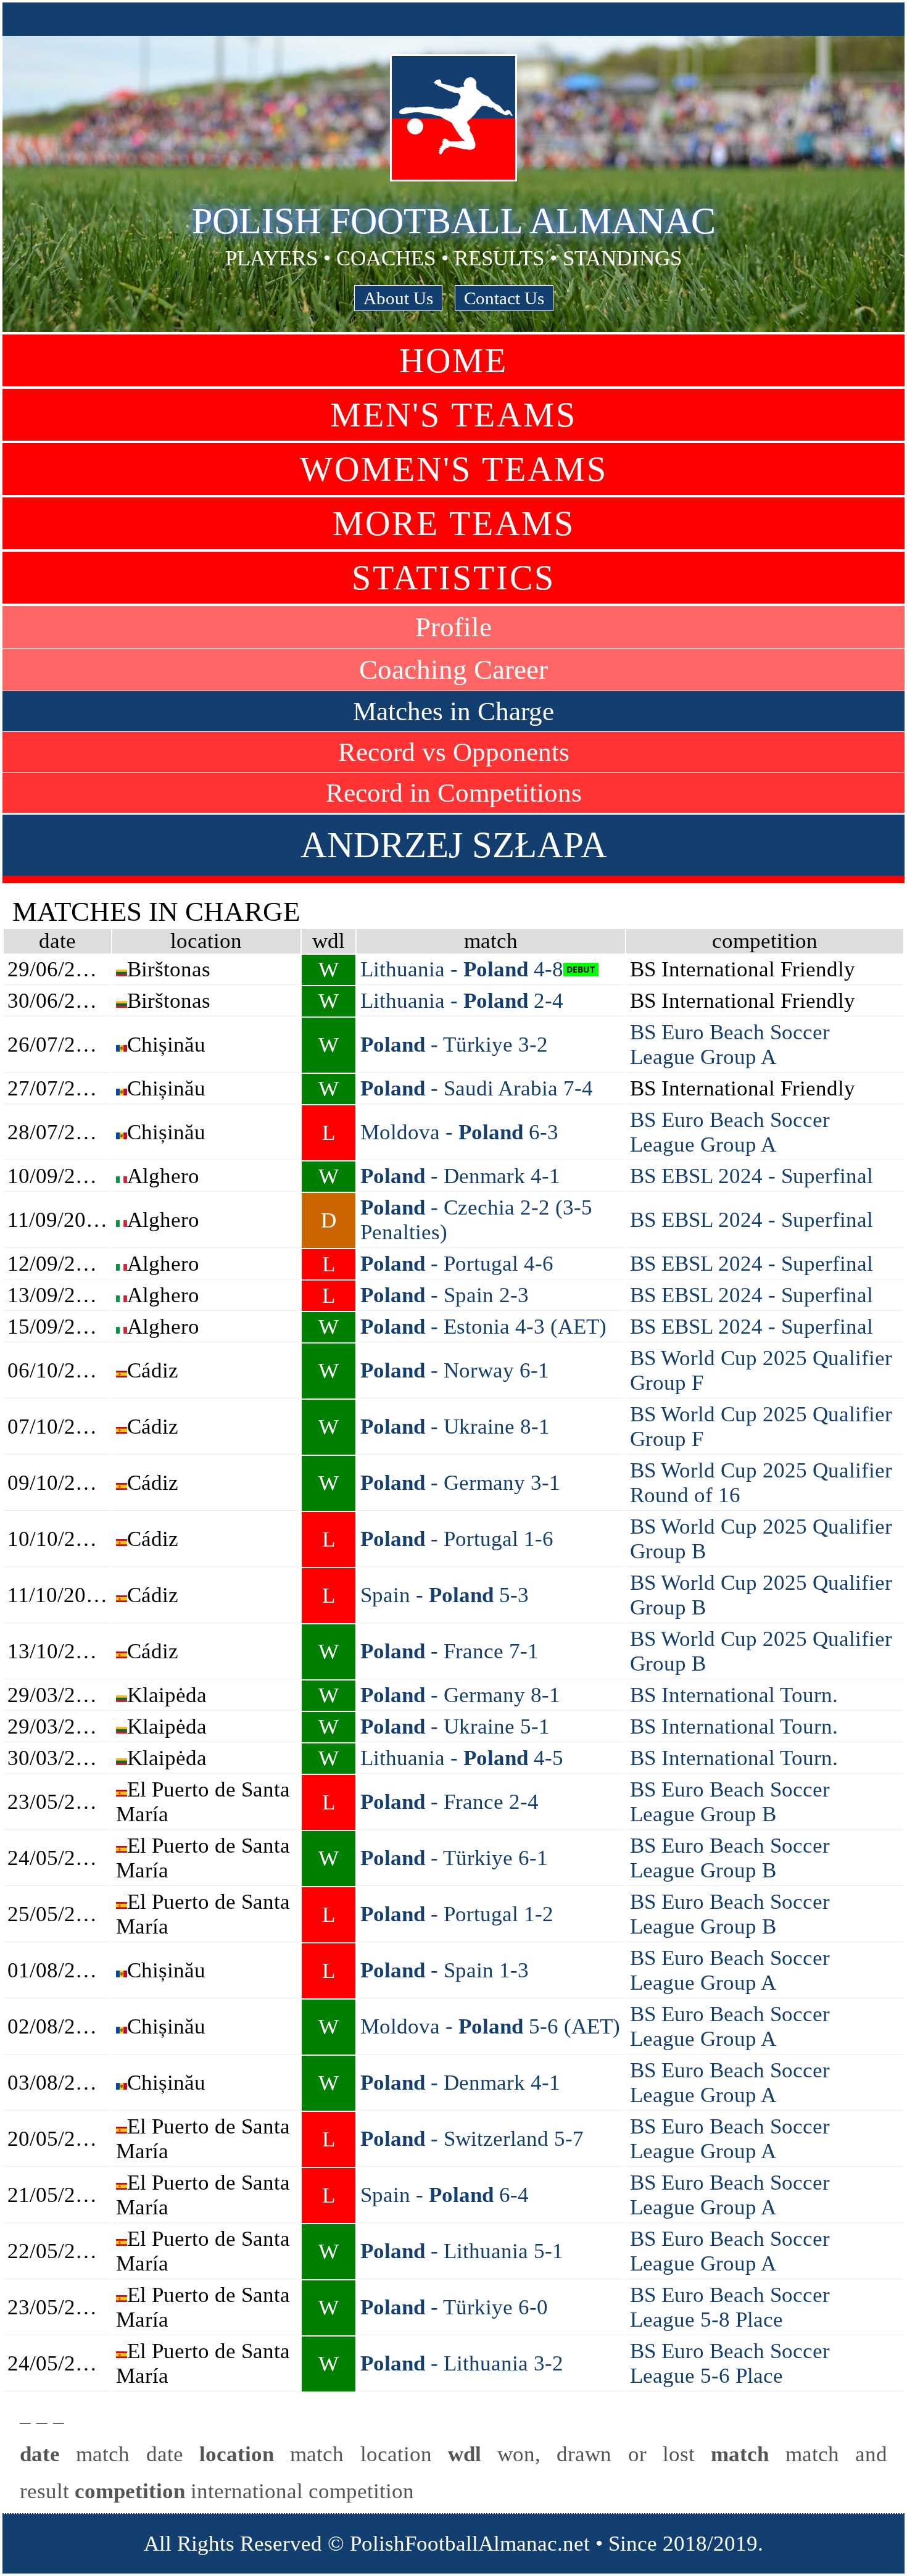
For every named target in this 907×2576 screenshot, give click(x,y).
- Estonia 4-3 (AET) (483, 1327)
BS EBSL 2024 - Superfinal (752, 1176)
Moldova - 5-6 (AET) (490, 2026)
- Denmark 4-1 (460, 1176)
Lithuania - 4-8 (462, 969)
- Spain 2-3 (445, 1295)
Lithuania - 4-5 (462, 1758)
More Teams (454, 523)
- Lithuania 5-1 (462, 2251)
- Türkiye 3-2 (454, 1045)
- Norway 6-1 (455, 1370)
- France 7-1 (449, 1651)
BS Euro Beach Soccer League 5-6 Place (730, 2363)
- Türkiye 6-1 (454, 1858)
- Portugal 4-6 (457, 1264)
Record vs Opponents (454, 752)
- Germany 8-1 (460, 1695)
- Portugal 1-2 (457, 1914)
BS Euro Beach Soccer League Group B (730, 1802)
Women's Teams (454, 469)
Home (453, 360)
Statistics (453, 578)
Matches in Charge (453, 711)
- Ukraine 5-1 (455, 1726)
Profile (453, 627)
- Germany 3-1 (460, 1483)
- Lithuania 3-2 (462, 2363)
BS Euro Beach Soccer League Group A (730, 1045)
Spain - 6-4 (445, 2195)
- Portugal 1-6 (457, 1539)
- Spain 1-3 (445, 1970)
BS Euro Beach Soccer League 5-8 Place (730, 2307)
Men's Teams (453, 415)
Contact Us (504, 298)
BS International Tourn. (734, 1695)
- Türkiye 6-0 (454, 2307)
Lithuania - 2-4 (462, 1001)
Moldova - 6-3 (459, 1132)
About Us (398, 298)
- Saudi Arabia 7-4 (477, 1088)
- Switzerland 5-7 (472, 2139)
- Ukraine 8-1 (455, 1427)
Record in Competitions (454, 793)
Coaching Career (453, 670)
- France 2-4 (449, 1802)
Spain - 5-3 (445, 1595)
